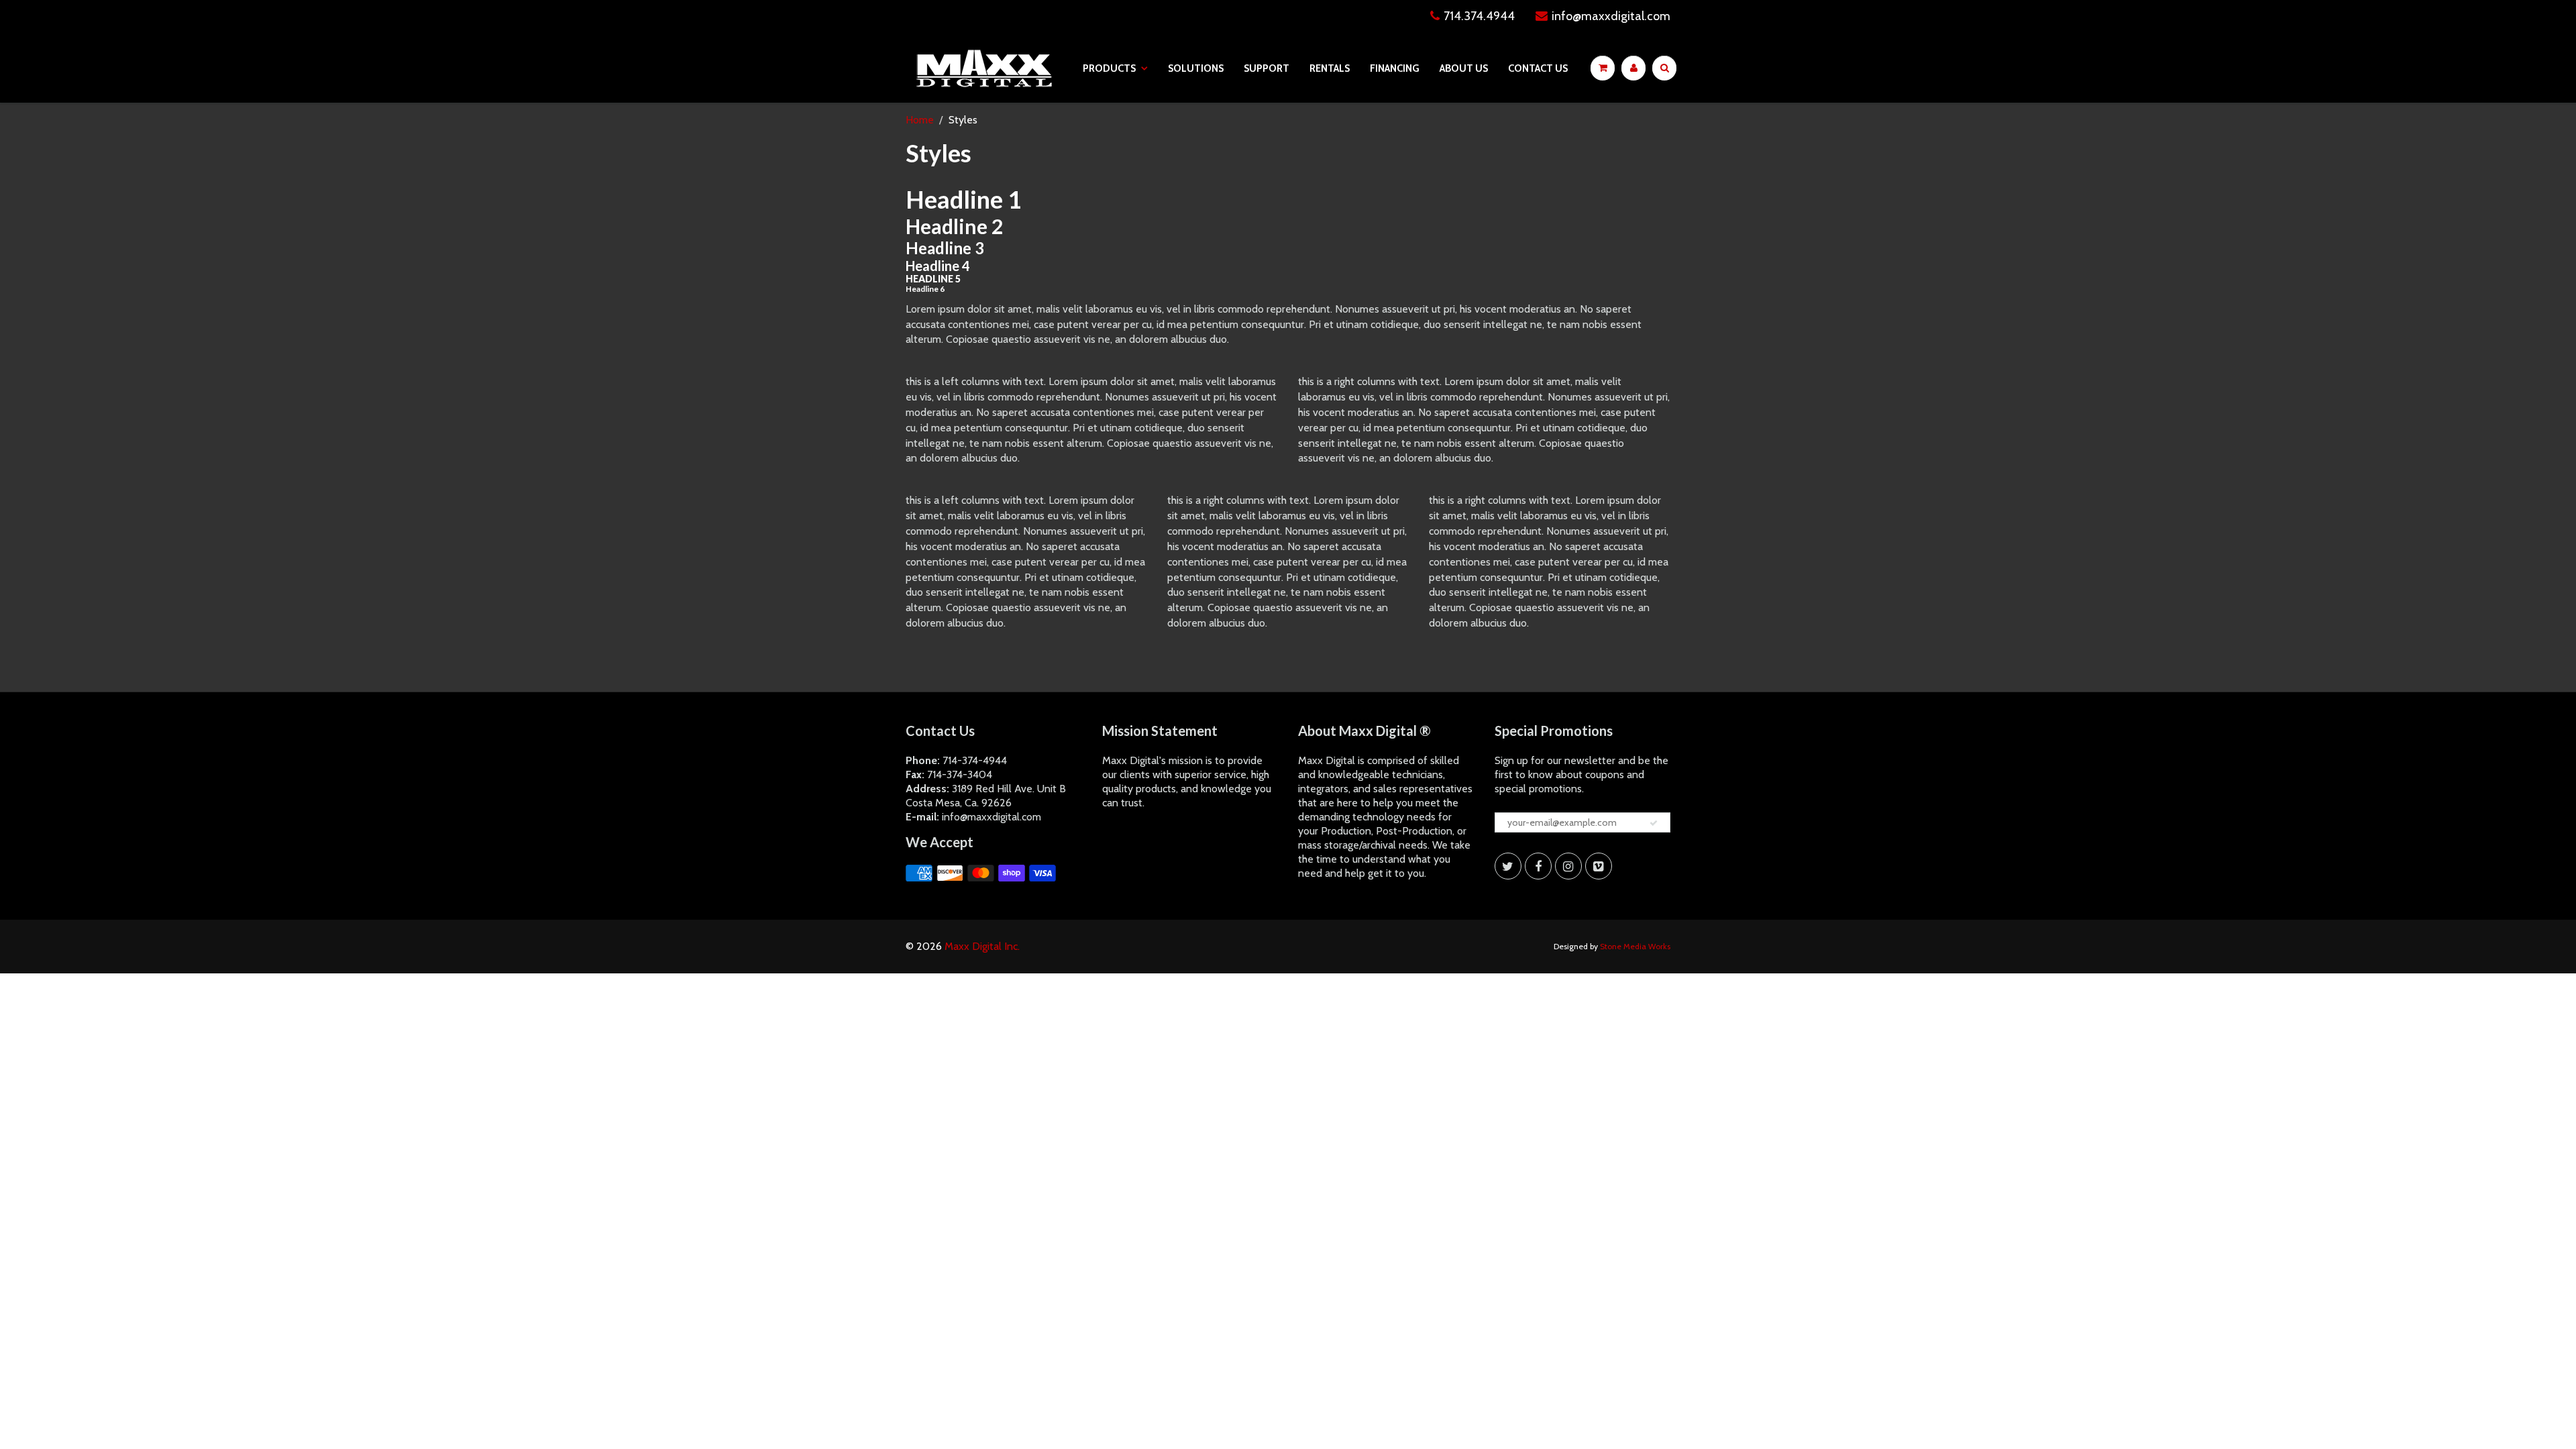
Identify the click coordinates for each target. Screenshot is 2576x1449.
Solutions (1196, 68)
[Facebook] (1538, 866)
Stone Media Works (1635, 946)
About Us (1464, 68)
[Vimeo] (1599, 866)
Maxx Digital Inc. (982, 946)
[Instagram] (1568, 866)
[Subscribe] (1654, 823)
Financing (1395, 68)
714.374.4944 (1479, 16)
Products (1109, 68)
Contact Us (1538, 68)
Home (920, 120)
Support (1267, 68)
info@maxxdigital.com (1611, 16)
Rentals (1330, 68)
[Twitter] (1508, 866)
